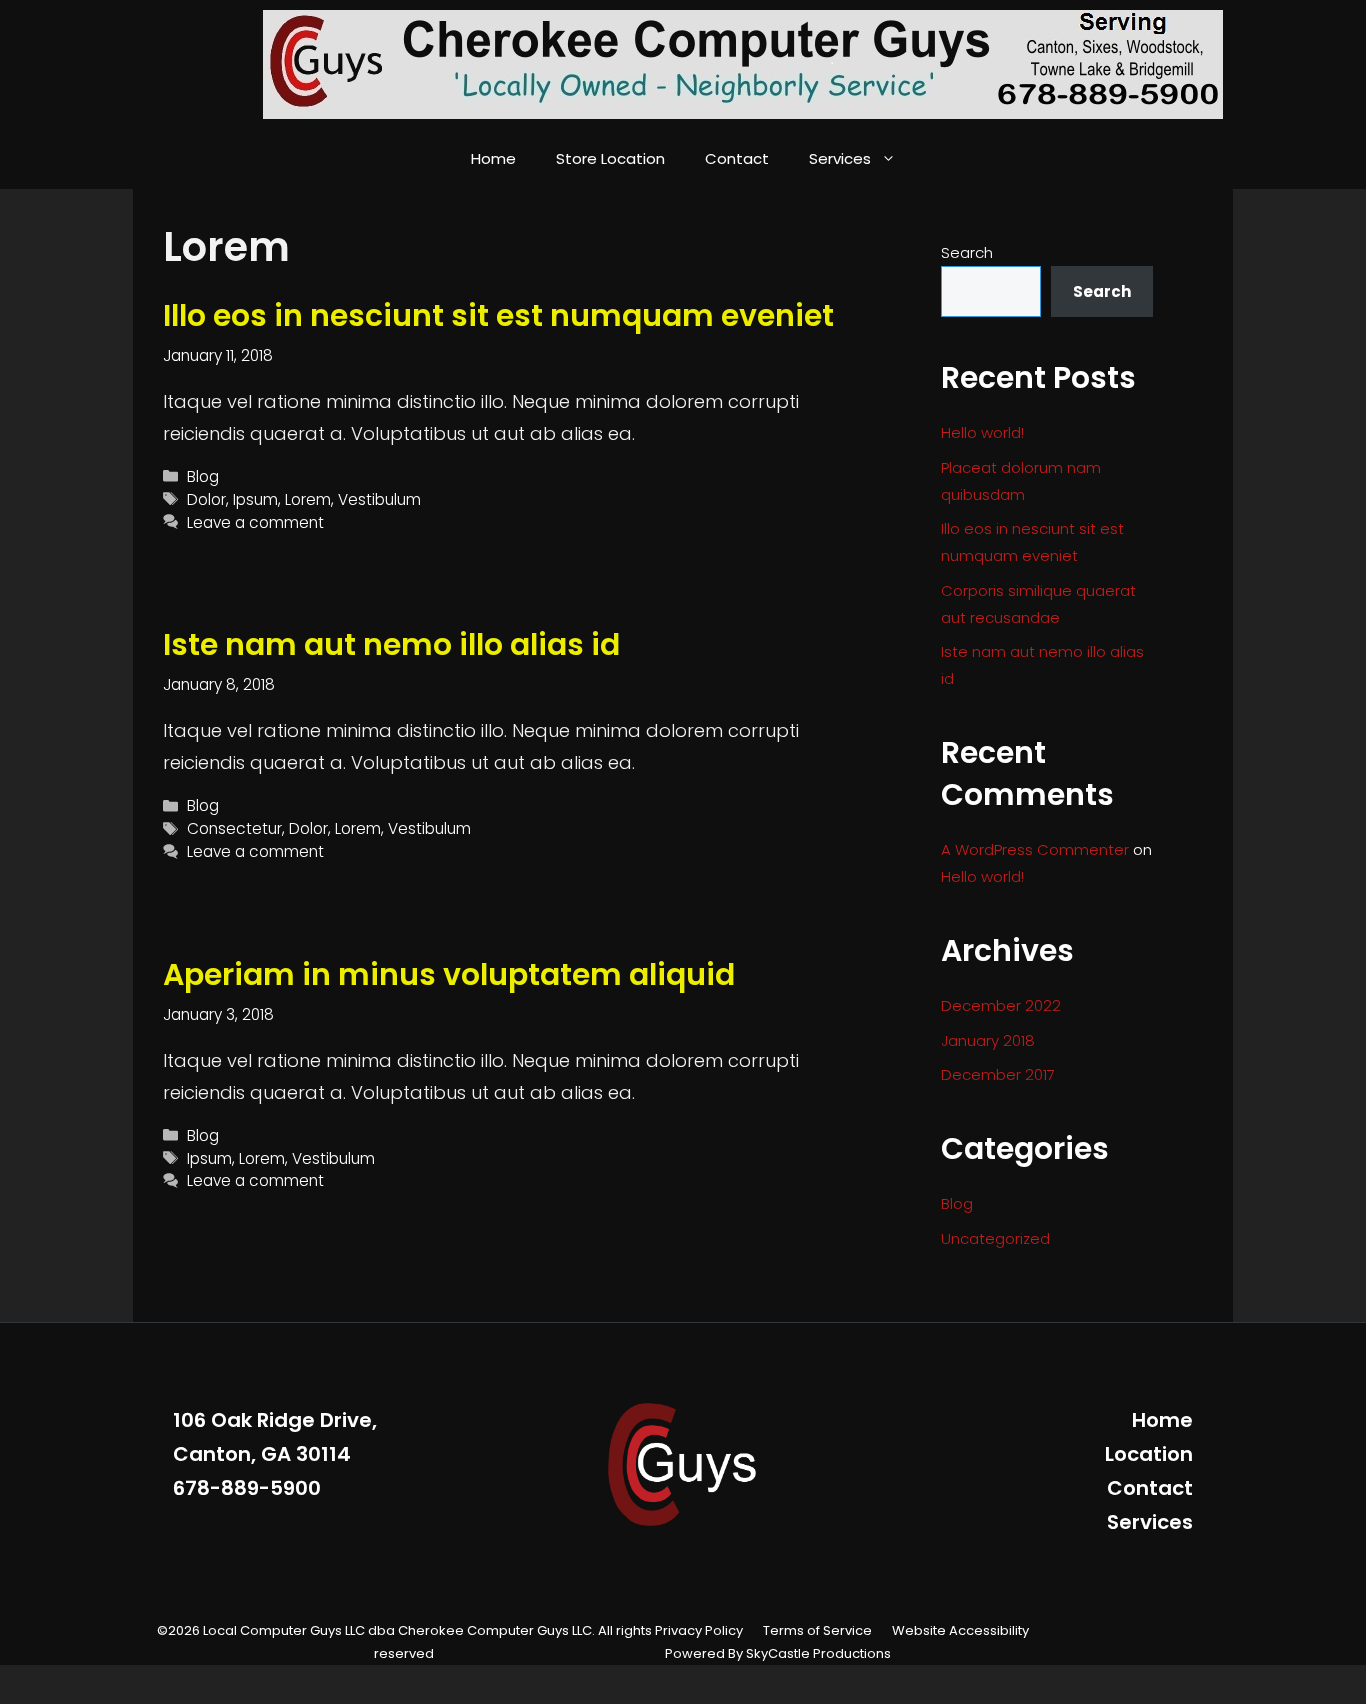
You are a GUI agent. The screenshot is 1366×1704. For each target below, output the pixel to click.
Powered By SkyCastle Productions (778, 1653)
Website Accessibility (960, 1630)
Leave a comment (255, 522)
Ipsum (255, 499)
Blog (203, 476)
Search (967, 252)
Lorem (308, 499)
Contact (737, 158)
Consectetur (234, 828)
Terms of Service (817, 1630)
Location (1149, 1454)
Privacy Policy (699, 1630)
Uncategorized (995, 1238)
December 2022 (1001, 1005)
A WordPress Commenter (1035, 849)
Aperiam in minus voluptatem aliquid (449, 974)
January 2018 (988, 1040)
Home (493, 158)
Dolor (206, 499)
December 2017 (998, 1074)
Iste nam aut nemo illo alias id (391, 644)
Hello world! (982, 432)
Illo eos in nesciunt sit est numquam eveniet (498, 315)
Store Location (610, 158)
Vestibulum (379, 499)
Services (840, 158)
